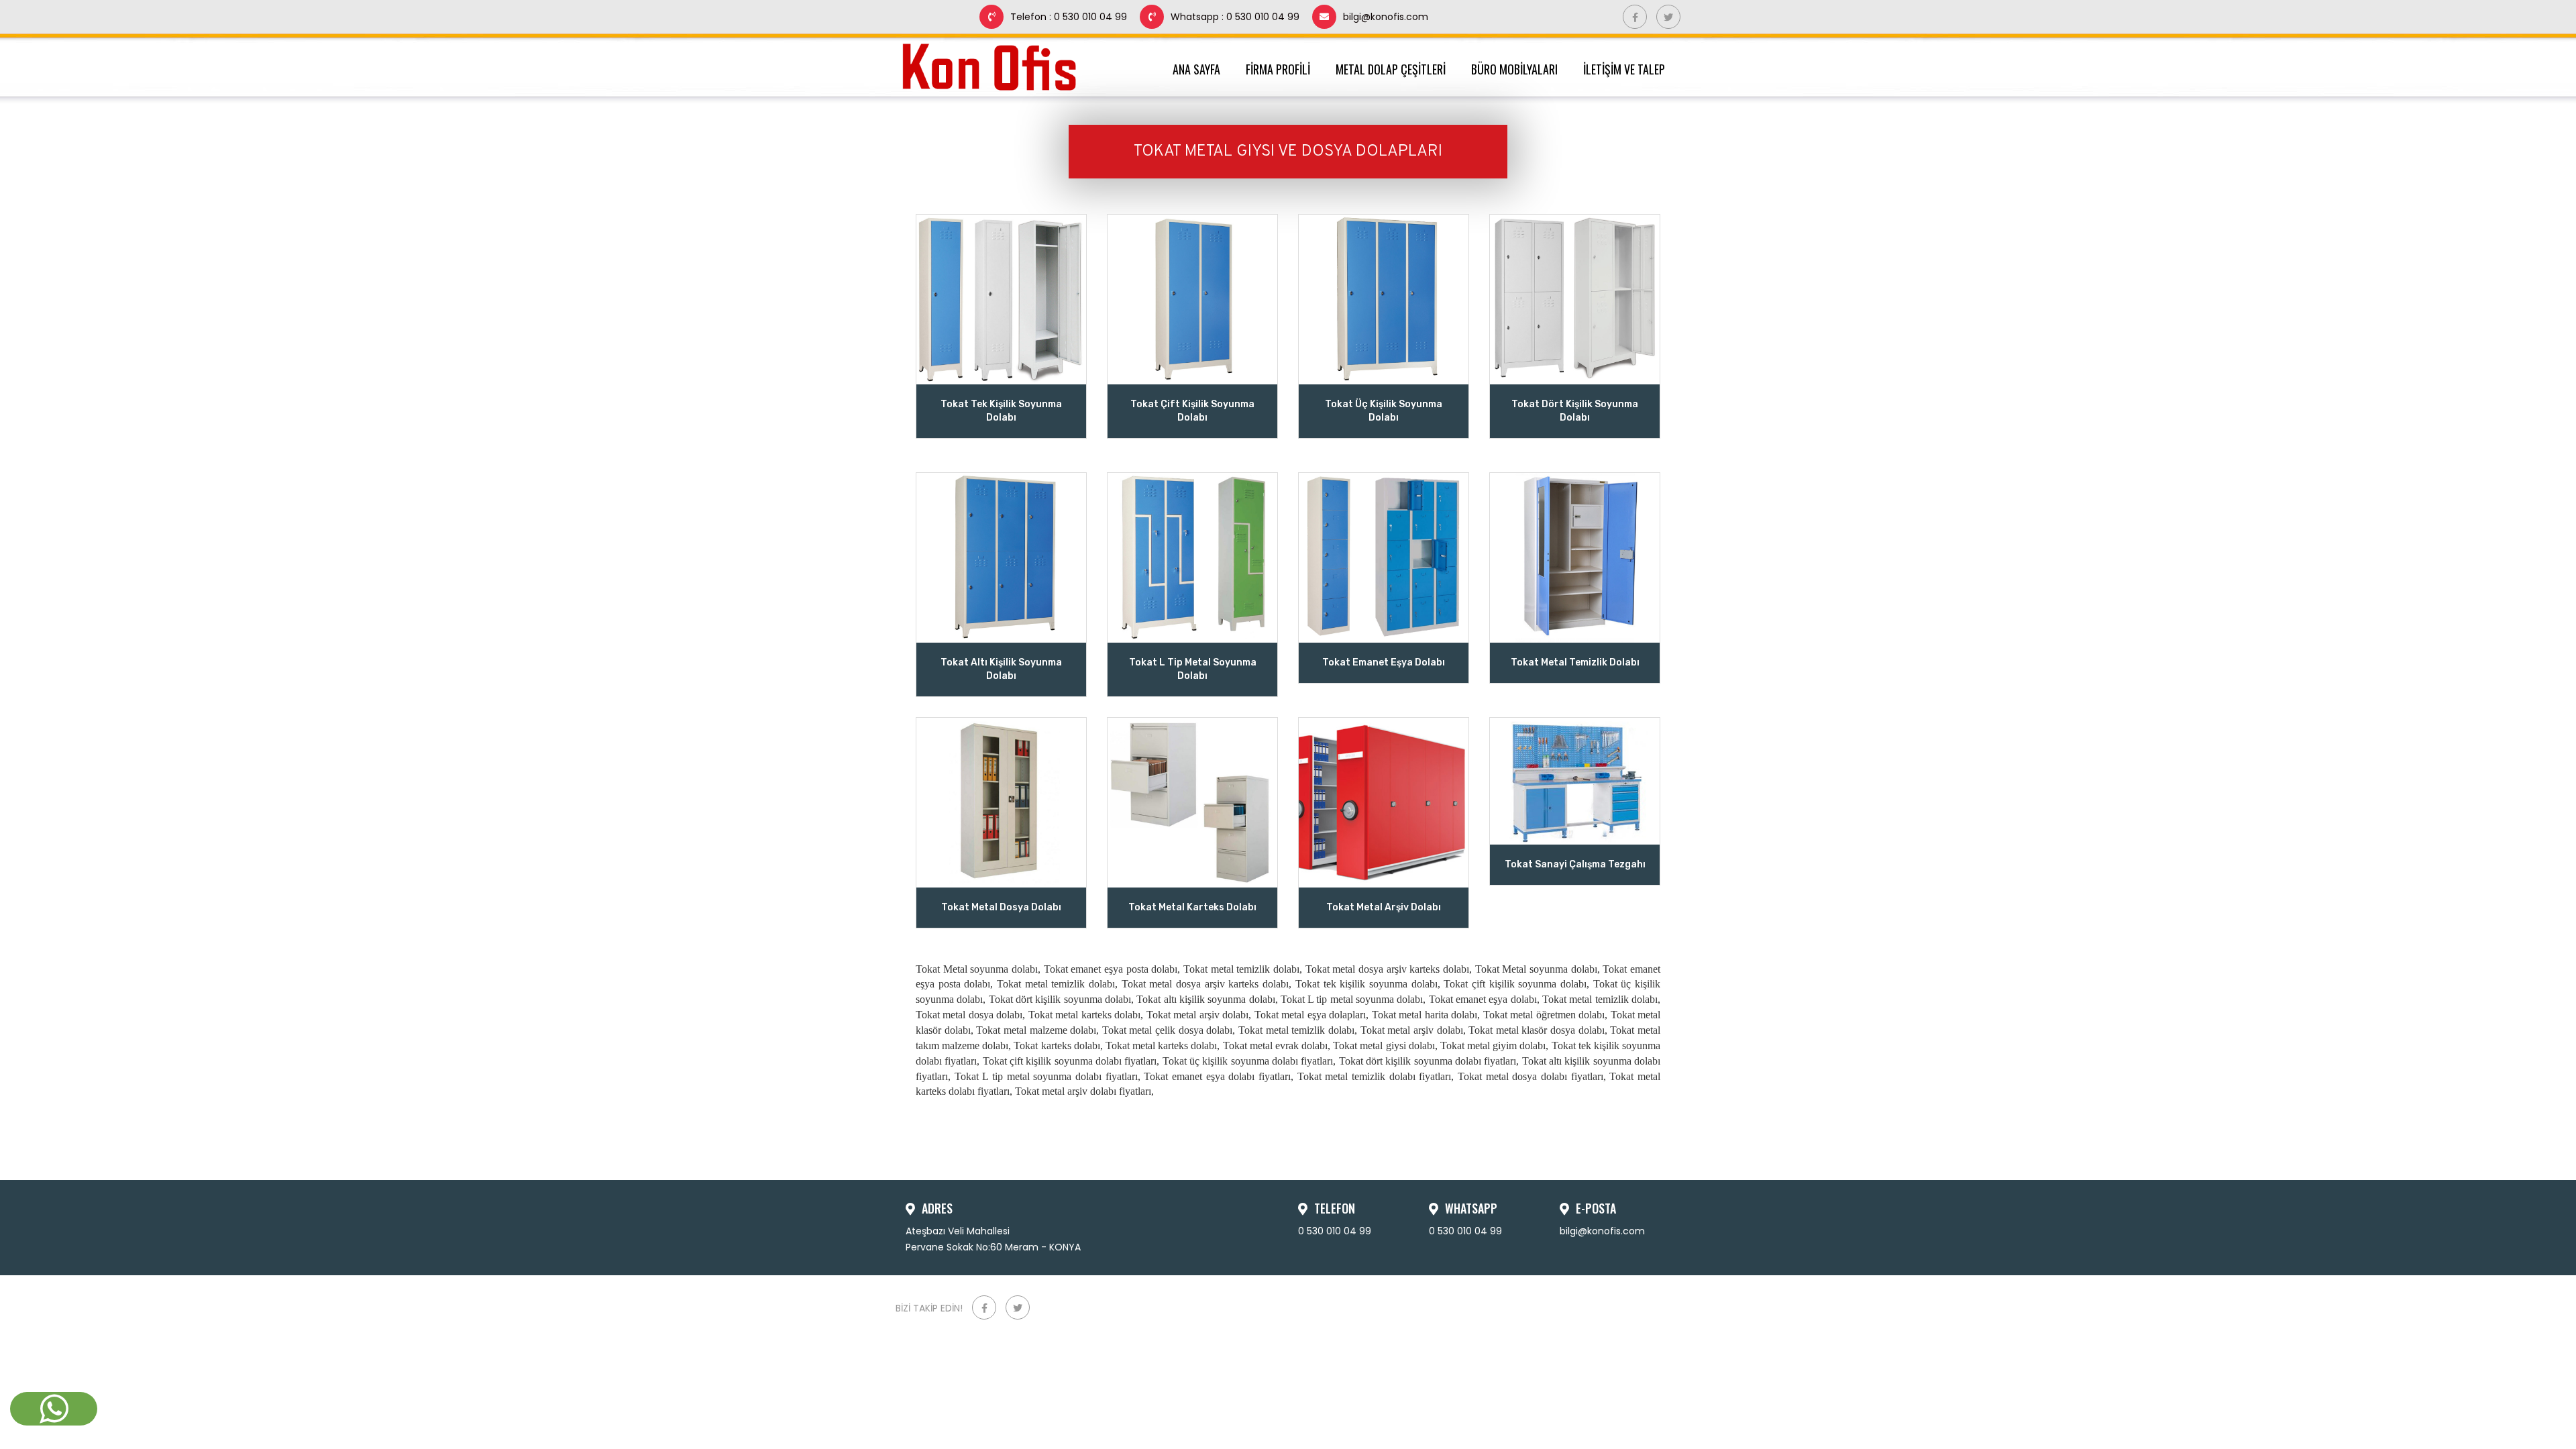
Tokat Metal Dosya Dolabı (1001, 907)
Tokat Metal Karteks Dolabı (1192, 907)
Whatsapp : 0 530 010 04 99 (1235, 17)
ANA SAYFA (1199, 69)
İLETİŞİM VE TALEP (1627, 69)
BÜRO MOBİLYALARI (1517, 69)
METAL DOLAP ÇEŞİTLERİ (1393, 69)
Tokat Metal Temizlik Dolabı (1575, 662)
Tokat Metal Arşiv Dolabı (1384, 907)
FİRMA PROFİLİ (1281, 69)
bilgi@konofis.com (1386, 17)
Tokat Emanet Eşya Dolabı (1384, 662)
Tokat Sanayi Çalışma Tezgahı (1575, 864)
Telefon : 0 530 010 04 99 (1069, 17)
